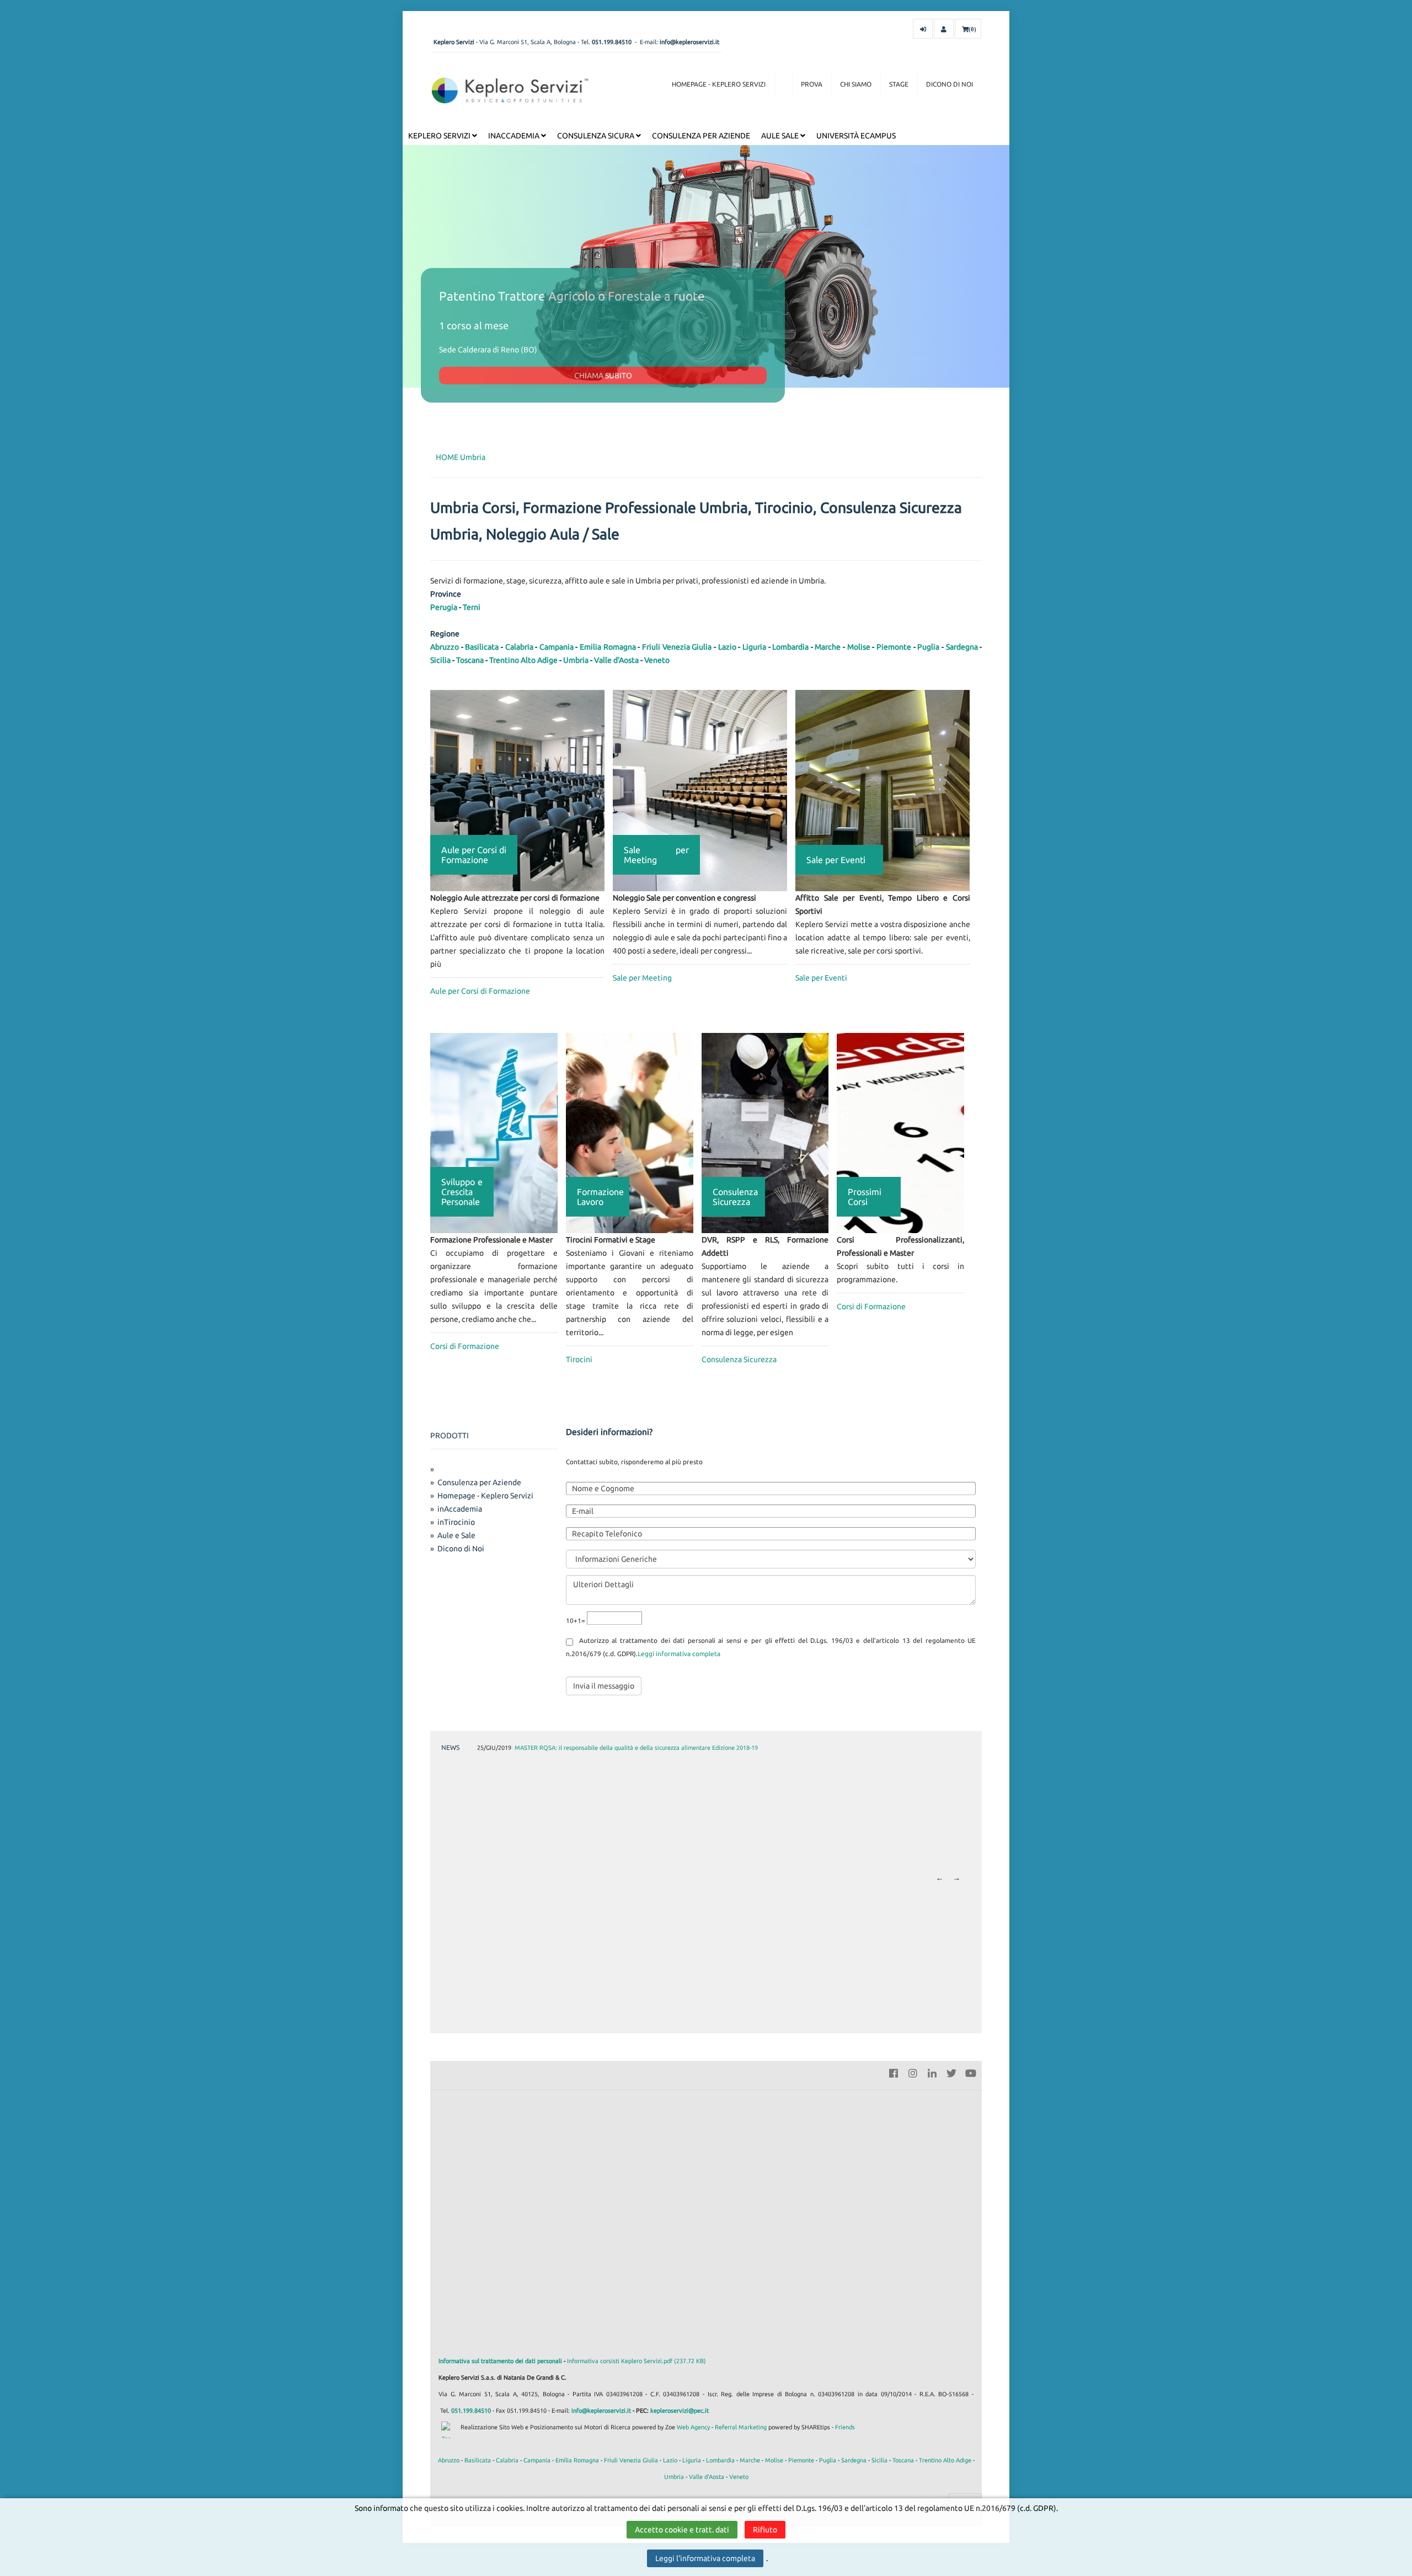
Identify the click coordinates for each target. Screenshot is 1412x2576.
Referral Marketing (741, 2427)
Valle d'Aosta (616, 660)
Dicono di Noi (950, 84)
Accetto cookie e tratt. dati (682, 2530)
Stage (899, 84)
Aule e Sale (456, 1535)
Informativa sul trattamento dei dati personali (500, 2361)
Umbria (473, 457)
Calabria (519, 647)
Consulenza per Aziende (701, 136)
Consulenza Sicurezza (739, 1359)
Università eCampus (856, 136)
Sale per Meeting (642, 978)
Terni (472, 607)
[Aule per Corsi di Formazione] (517, 790)
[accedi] (923, 29)
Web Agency (693, 2427)
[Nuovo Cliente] (944, 29)
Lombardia (790, 647)
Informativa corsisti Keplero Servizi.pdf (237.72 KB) (637, 2361)
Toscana (470, 660)
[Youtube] (971, 2072)
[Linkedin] (932, 2072)
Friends (845, 2427)
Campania (557, 647)
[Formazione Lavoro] (630, 1132)
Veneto (657, 660)
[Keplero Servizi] (510, 90)
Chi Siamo (856, 84)
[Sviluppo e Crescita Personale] (494, 1132)
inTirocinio (456, 1522)
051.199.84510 (612, 42)
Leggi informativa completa (679, 1654)
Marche (828, 647)
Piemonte (894, 647)
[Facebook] (894, 2072)
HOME (447, 457)
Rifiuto (765, 2530)
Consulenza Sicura (597, 136)
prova (812, 84)
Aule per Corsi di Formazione (480, 991)
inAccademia (515, 136)
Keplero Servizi (440, 136)
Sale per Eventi (821, 978)
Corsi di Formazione (465, 1346)
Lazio (727, 647)
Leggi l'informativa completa (705, 2558)
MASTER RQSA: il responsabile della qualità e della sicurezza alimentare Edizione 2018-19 (636, 1748)
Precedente (939, 1879)
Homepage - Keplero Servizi (719, 84)
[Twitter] (951, 2072)
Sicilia (440, 660)
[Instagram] (913, 2072)
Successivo (957, 1879)
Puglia (928, 647)
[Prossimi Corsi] (900, 1132)
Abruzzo (445, 647)
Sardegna (962, 647)
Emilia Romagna (608, 647)
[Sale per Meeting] (700, 790)
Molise (859, 647)
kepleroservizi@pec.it (680, 2411)
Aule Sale (781, 136)
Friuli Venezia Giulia (677, 647)
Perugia (444, 607)
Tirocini (579, 1359)
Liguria (754, 647)
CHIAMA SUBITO (603, 376)
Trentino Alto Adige (523, 660)
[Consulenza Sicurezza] (765, 1132)
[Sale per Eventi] (882, 790)
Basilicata (482, 647)
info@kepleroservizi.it (689, 42)
